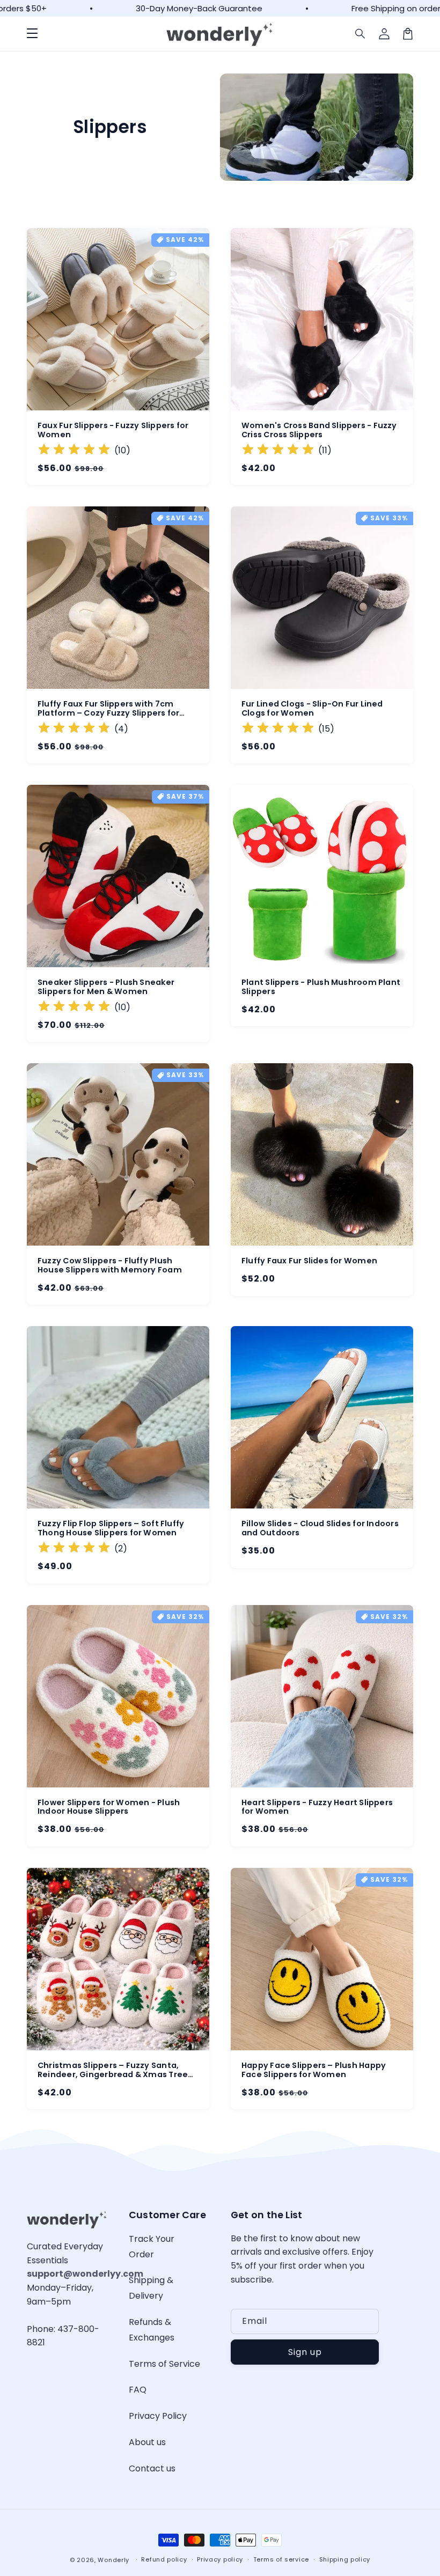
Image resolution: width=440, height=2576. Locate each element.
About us (147, 2442)
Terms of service (281, 2559)
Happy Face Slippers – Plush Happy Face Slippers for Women (314, 2070)
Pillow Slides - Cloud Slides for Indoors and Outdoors (320, 1528)
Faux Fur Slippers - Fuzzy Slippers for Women (113, 430)
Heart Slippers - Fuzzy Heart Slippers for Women (317, 1807)
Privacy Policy (158, 2416)
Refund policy (164, 2559)
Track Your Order (152, 2247)
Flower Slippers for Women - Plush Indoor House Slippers (109, 1807)
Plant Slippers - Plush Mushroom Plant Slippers (321, 987)
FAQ (138, 2390)
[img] (74, 451)
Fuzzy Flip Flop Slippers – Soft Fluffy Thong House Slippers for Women (111, 1528)
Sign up (305, 2352)
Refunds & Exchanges (152, 2330)
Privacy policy (220, 2559)
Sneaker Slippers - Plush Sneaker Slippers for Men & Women (106, 987)
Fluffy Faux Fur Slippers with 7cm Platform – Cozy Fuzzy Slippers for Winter (108, 709)
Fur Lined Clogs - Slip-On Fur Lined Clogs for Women (312, 709)
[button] (32, 34)
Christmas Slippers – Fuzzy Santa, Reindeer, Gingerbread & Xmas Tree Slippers (113, 2070)
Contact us (152, 2468)
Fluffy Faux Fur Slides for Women (309, 1261)
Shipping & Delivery (151, 2288)
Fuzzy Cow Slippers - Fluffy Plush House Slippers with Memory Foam (110, 1265)
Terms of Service (164, 2364)
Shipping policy (345, 2559)
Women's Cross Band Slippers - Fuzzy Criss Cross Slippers (319, 430)
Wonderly (113, 2560)
